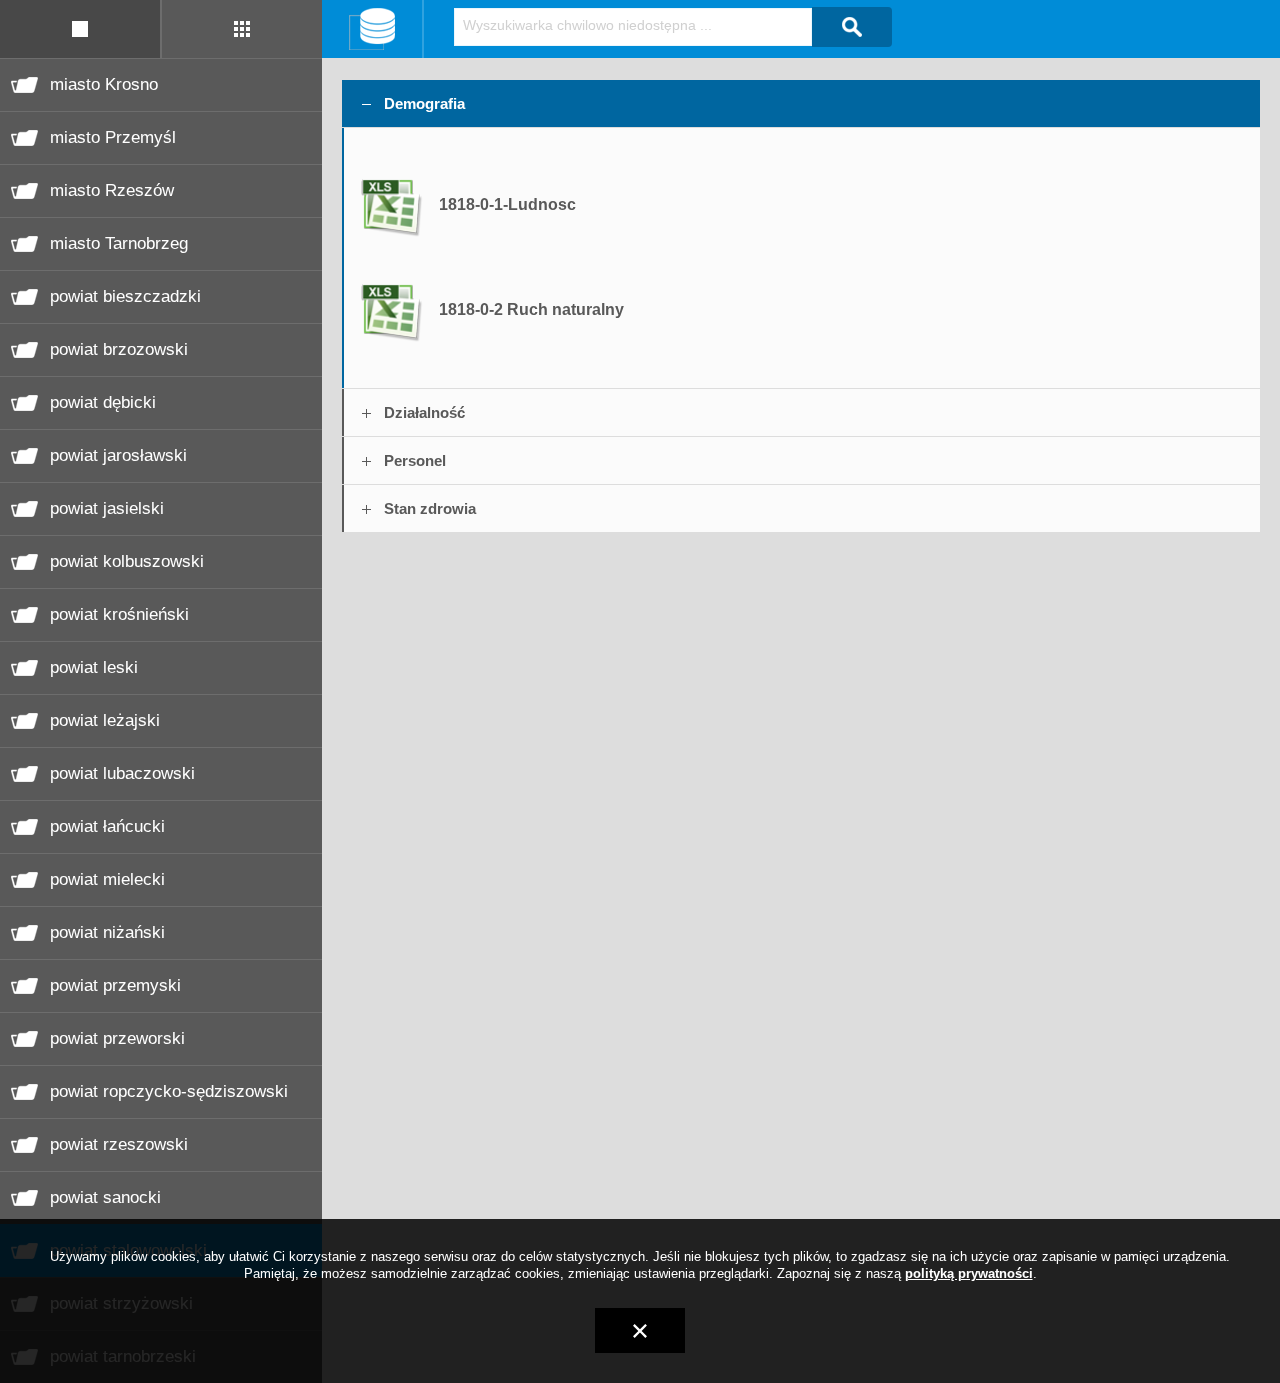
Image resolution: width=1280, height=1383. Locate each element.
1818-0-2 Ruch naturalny (531, 309)
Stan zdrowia (430, 508)
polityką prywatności (969, 1273)
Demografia (424, 103)
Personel (415, 460)
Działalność (424, 412)
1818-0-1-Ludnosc (507, 204)
